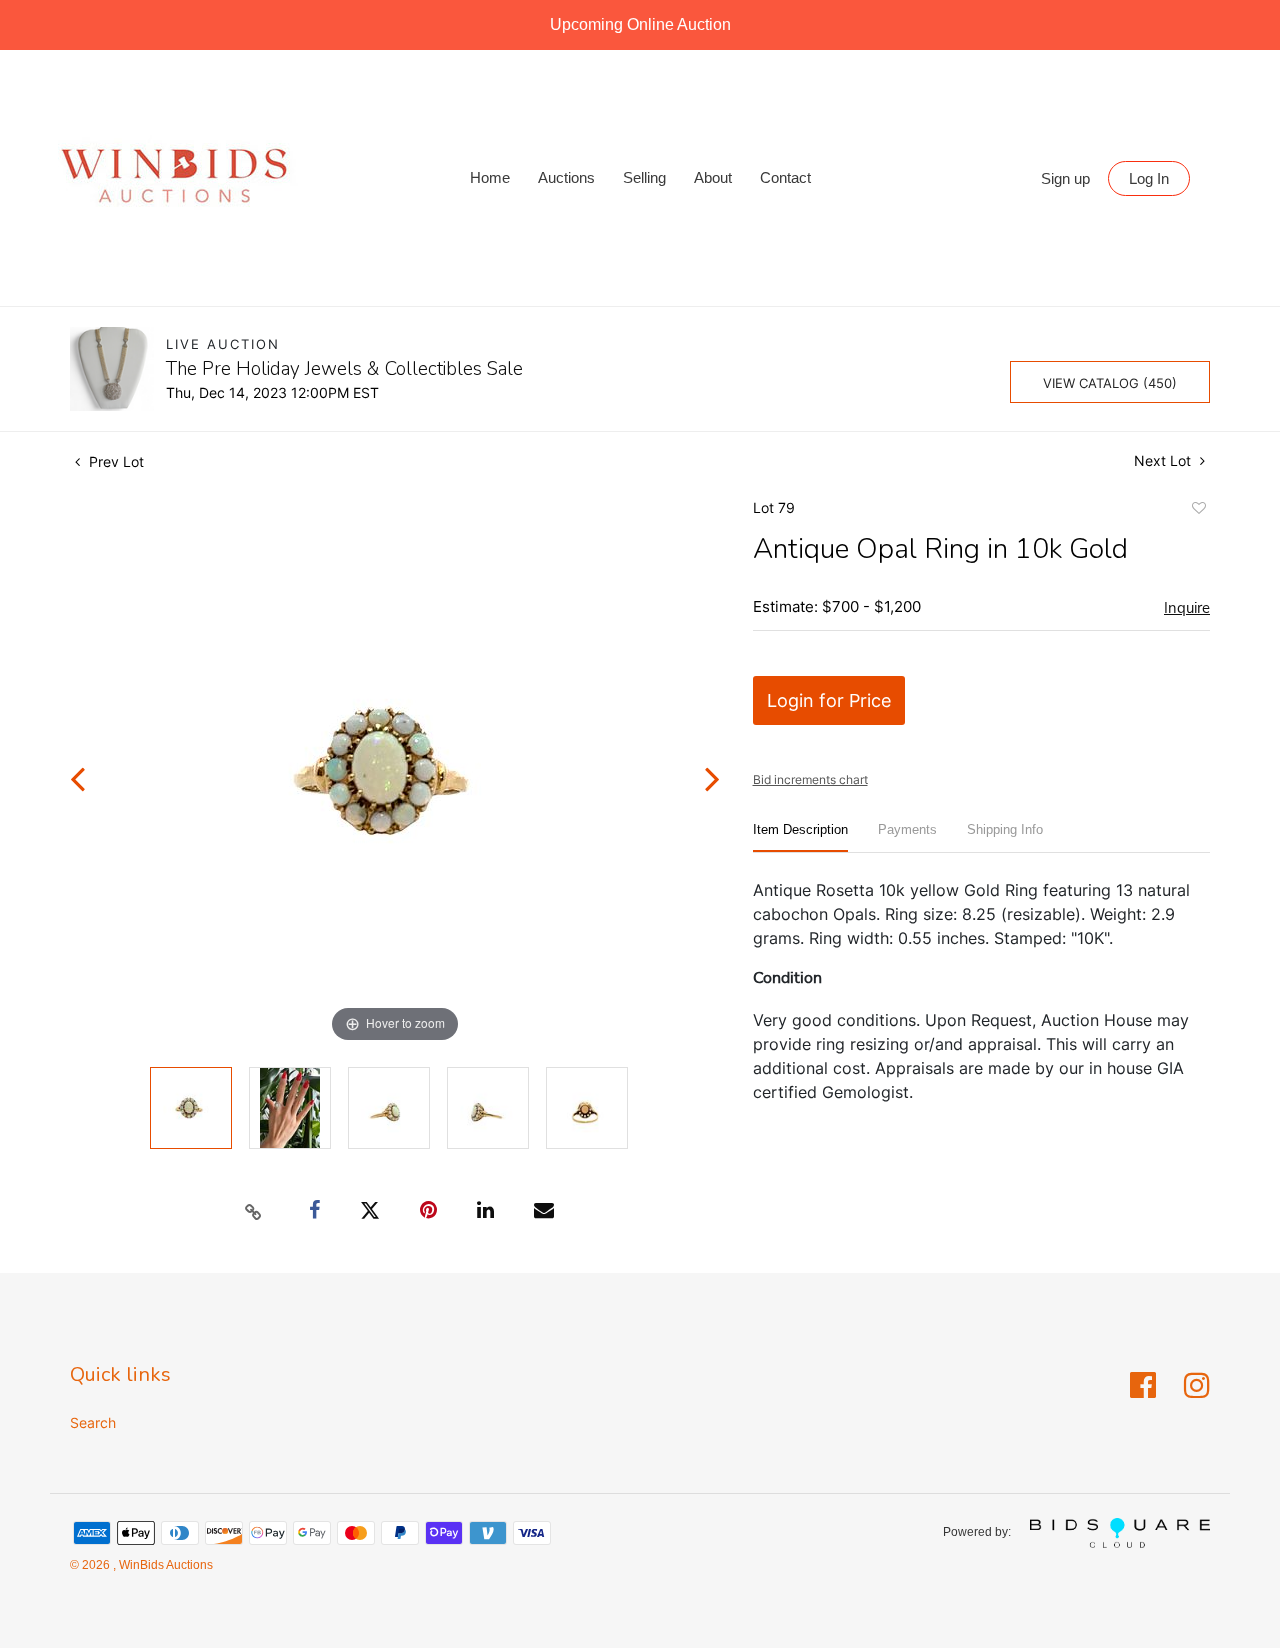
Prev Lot (114, 461)
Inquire (1187, 608)
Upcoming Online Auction (640, 24)
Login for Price (829, 700)
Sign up (1065, 178)
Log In (1149, 178)
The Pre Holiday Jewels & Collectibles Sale (344, 369)
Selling (644, 177)
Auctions (566, 177)
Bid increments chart (810, 779)
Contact (785, 177)
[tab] (800, 837)
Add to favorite (1198, 511)
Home (490, 177)
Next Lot (1164, 460)
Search (93, 1422)
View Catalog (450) (1110, 383)
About (713, 177)
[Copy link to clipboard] (254, 1211)
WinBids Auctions (164, 1565)
